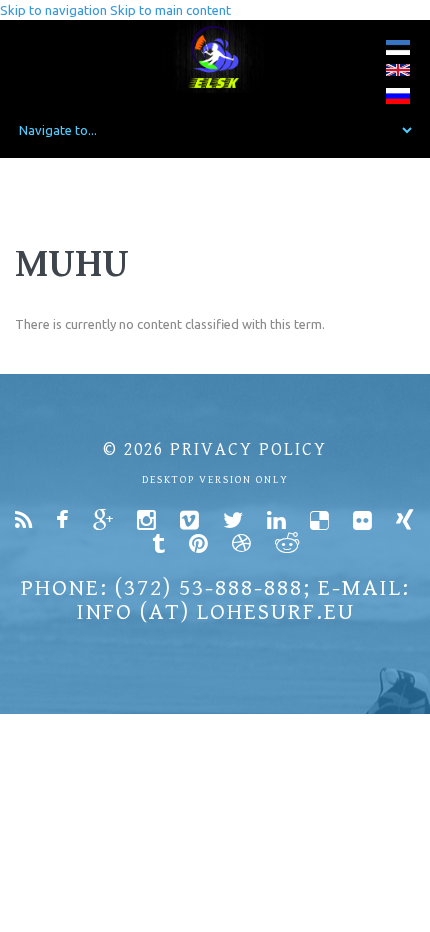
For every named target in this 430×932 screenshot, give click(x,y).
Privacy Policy (248, 449)
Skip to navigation (53, 10)
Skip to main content (170, 10)
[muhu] (398, 51)
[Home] (215, 56)
